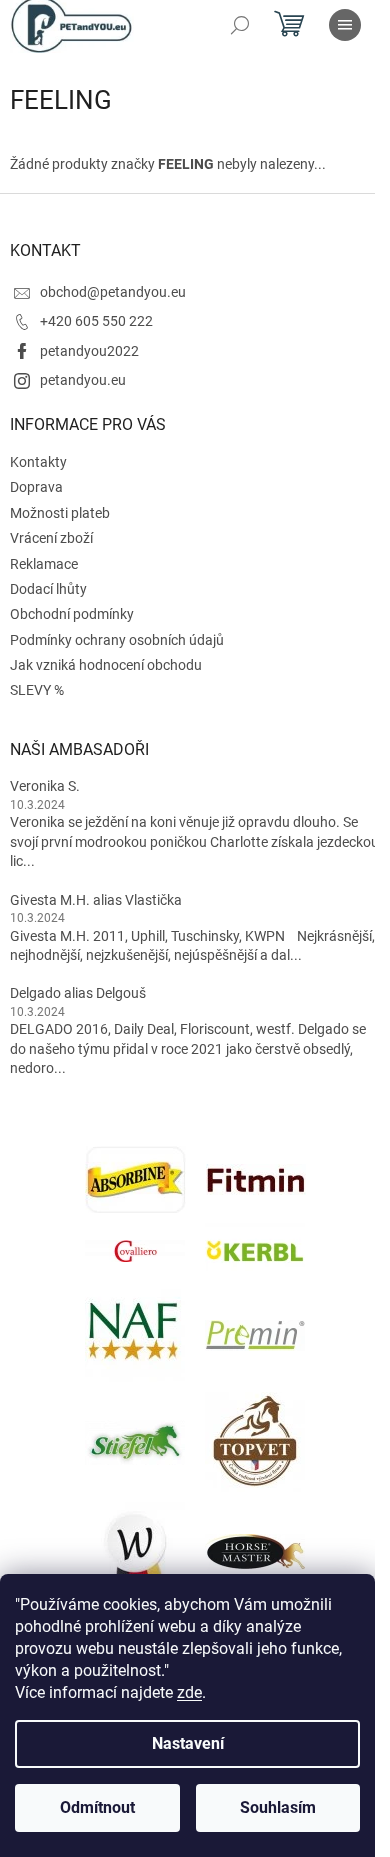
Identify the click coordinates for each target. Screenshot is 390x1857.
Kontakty (38, 462)
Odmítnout (97, 1807)
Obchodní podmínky (72, 614)
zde (189, 1692)
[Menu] (345, 25)
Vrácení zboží (51, 538)
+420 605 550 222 (96, 321)
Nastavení (188, 1743)
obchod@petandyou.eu (113, 292)
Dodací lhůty (48, 589)
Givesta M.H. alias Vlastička (96, 900)
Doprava (36, 487)
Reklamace (44, 564)
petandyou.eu (83, 380)
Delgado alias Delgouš (78, 993)
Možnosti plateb (60, 513)
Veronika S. (45, 786)
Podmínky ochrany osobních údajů (117, 640)
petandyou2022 (89, 351)
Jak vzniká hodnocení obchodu (106, 665)
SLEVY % (37, 690)
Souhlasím (278, 1807)
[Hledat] (240, 25)
